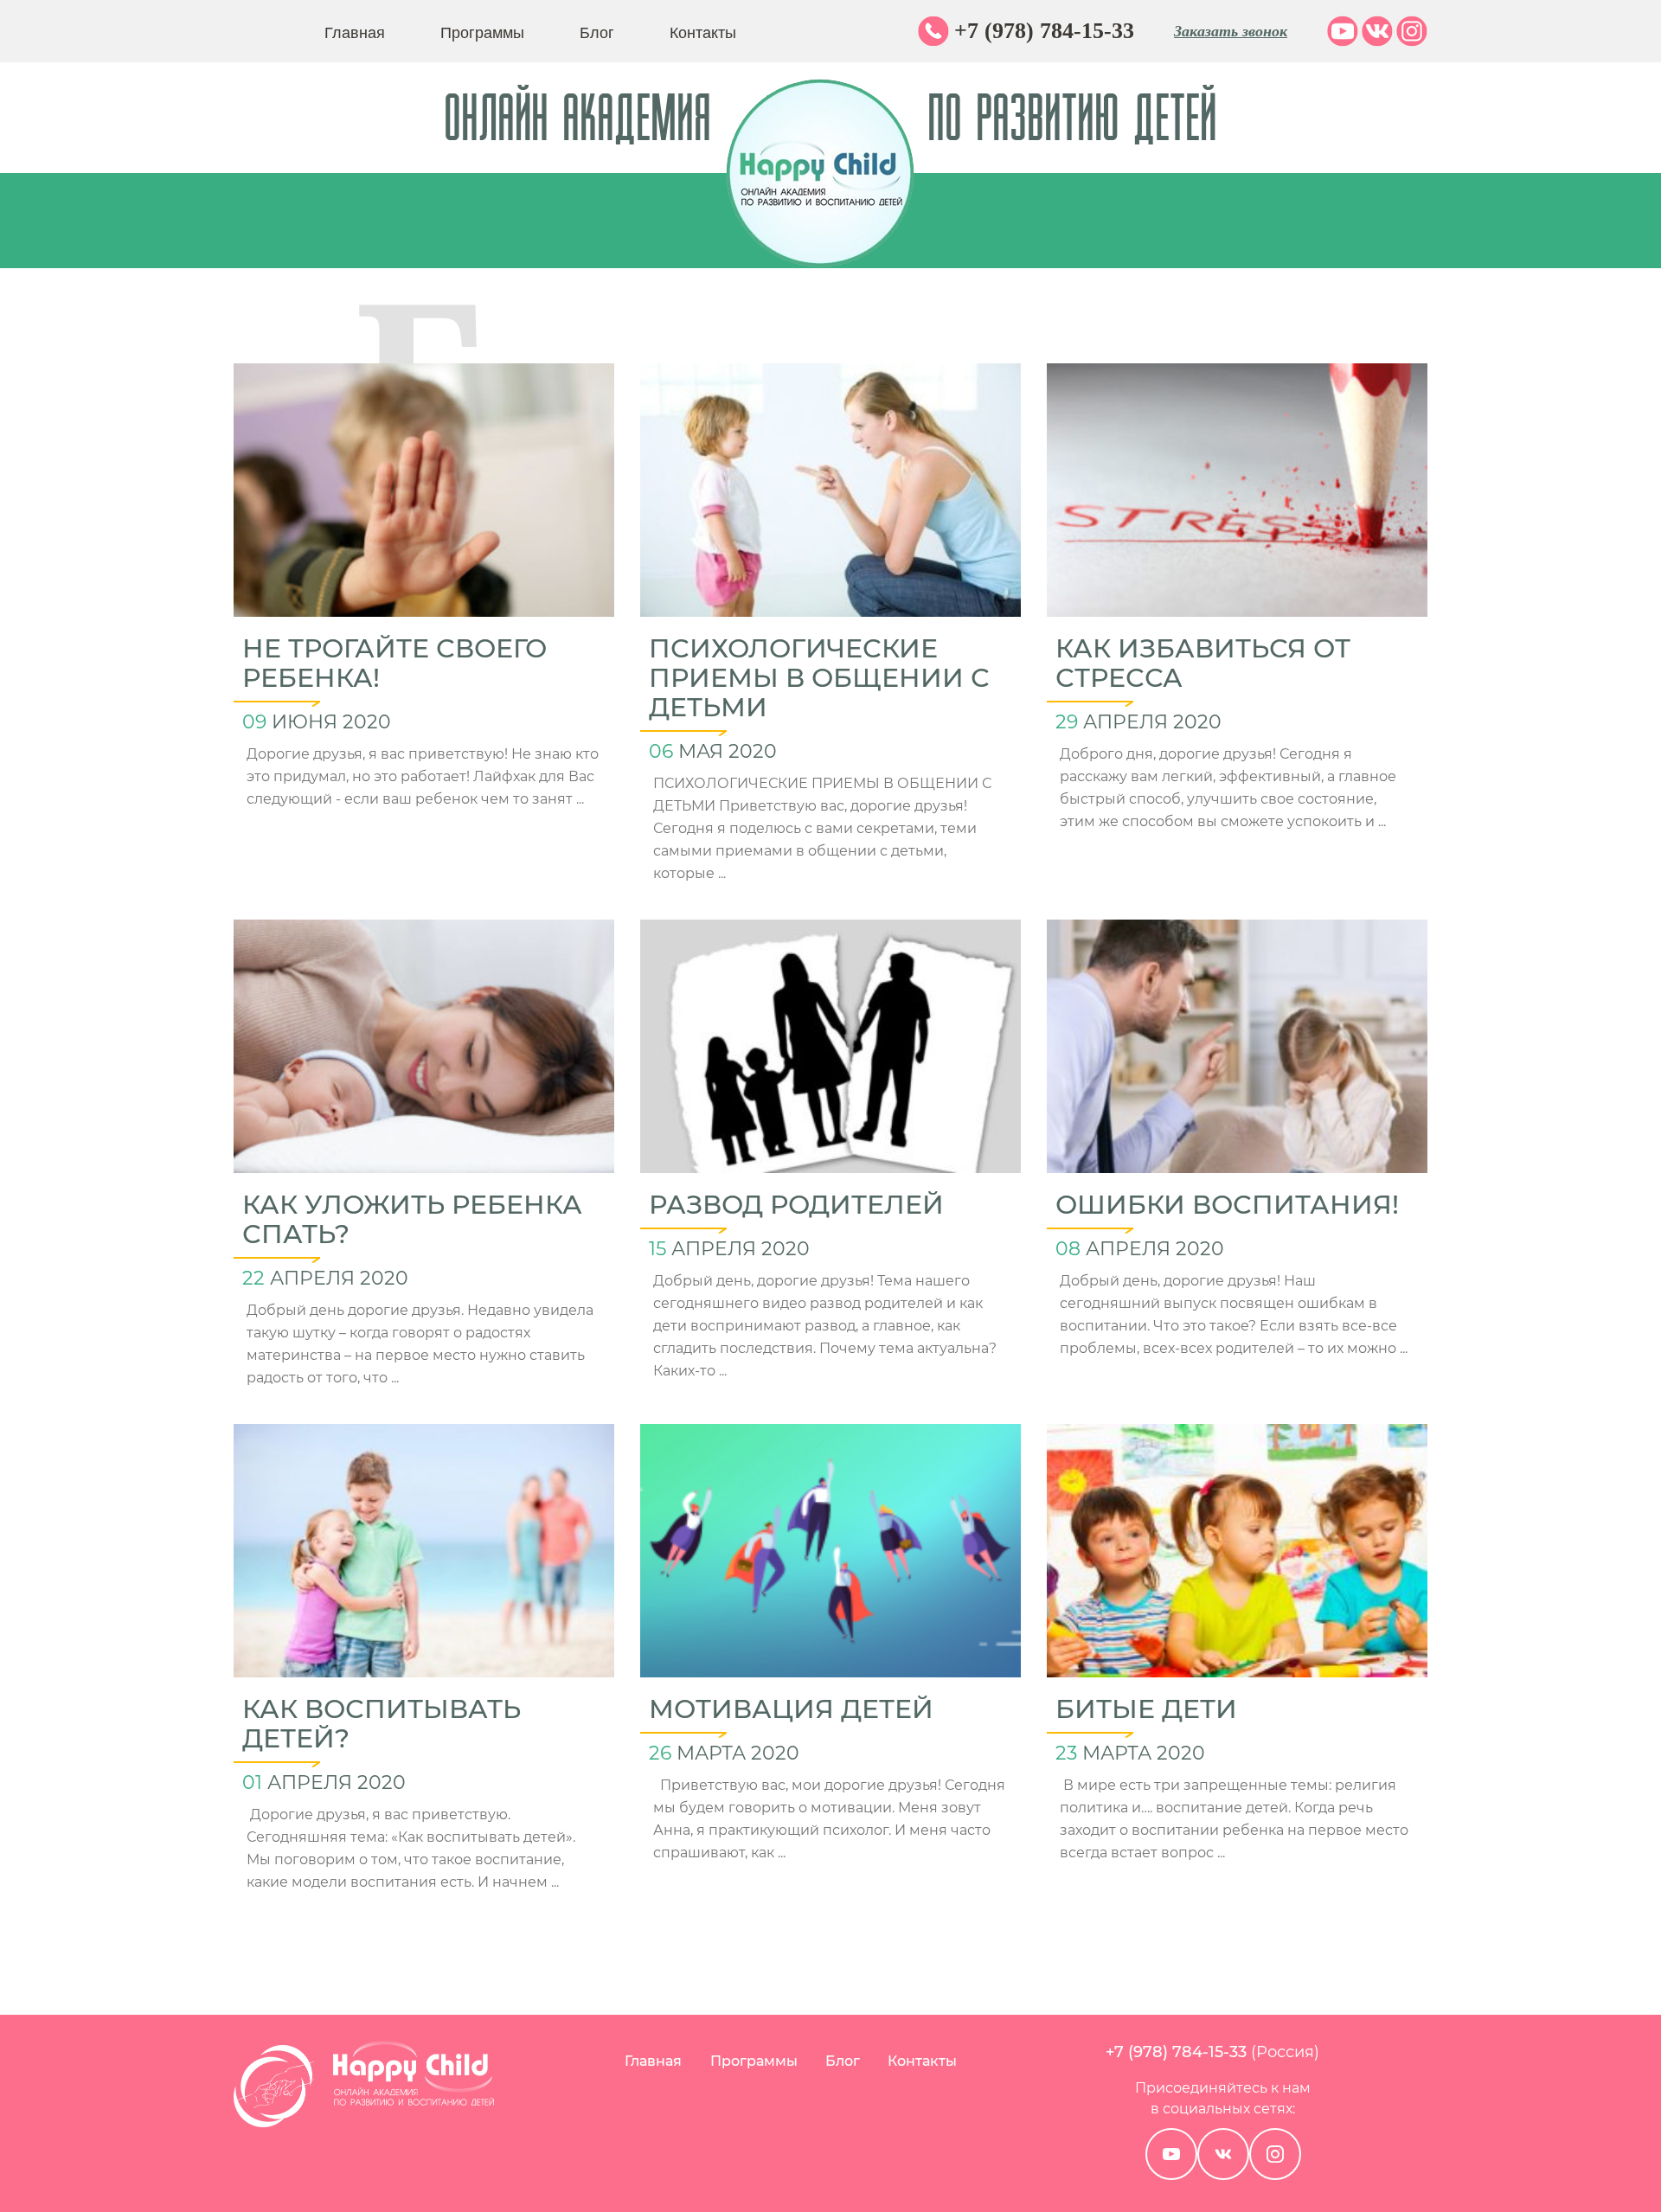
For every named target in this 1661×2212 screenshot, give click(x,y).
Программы (482, 31)
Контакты (703, 31)
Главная (355, 31)
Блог (597, 31)
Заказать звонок (1231, 31)
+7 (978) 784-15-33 (1044, 31)
